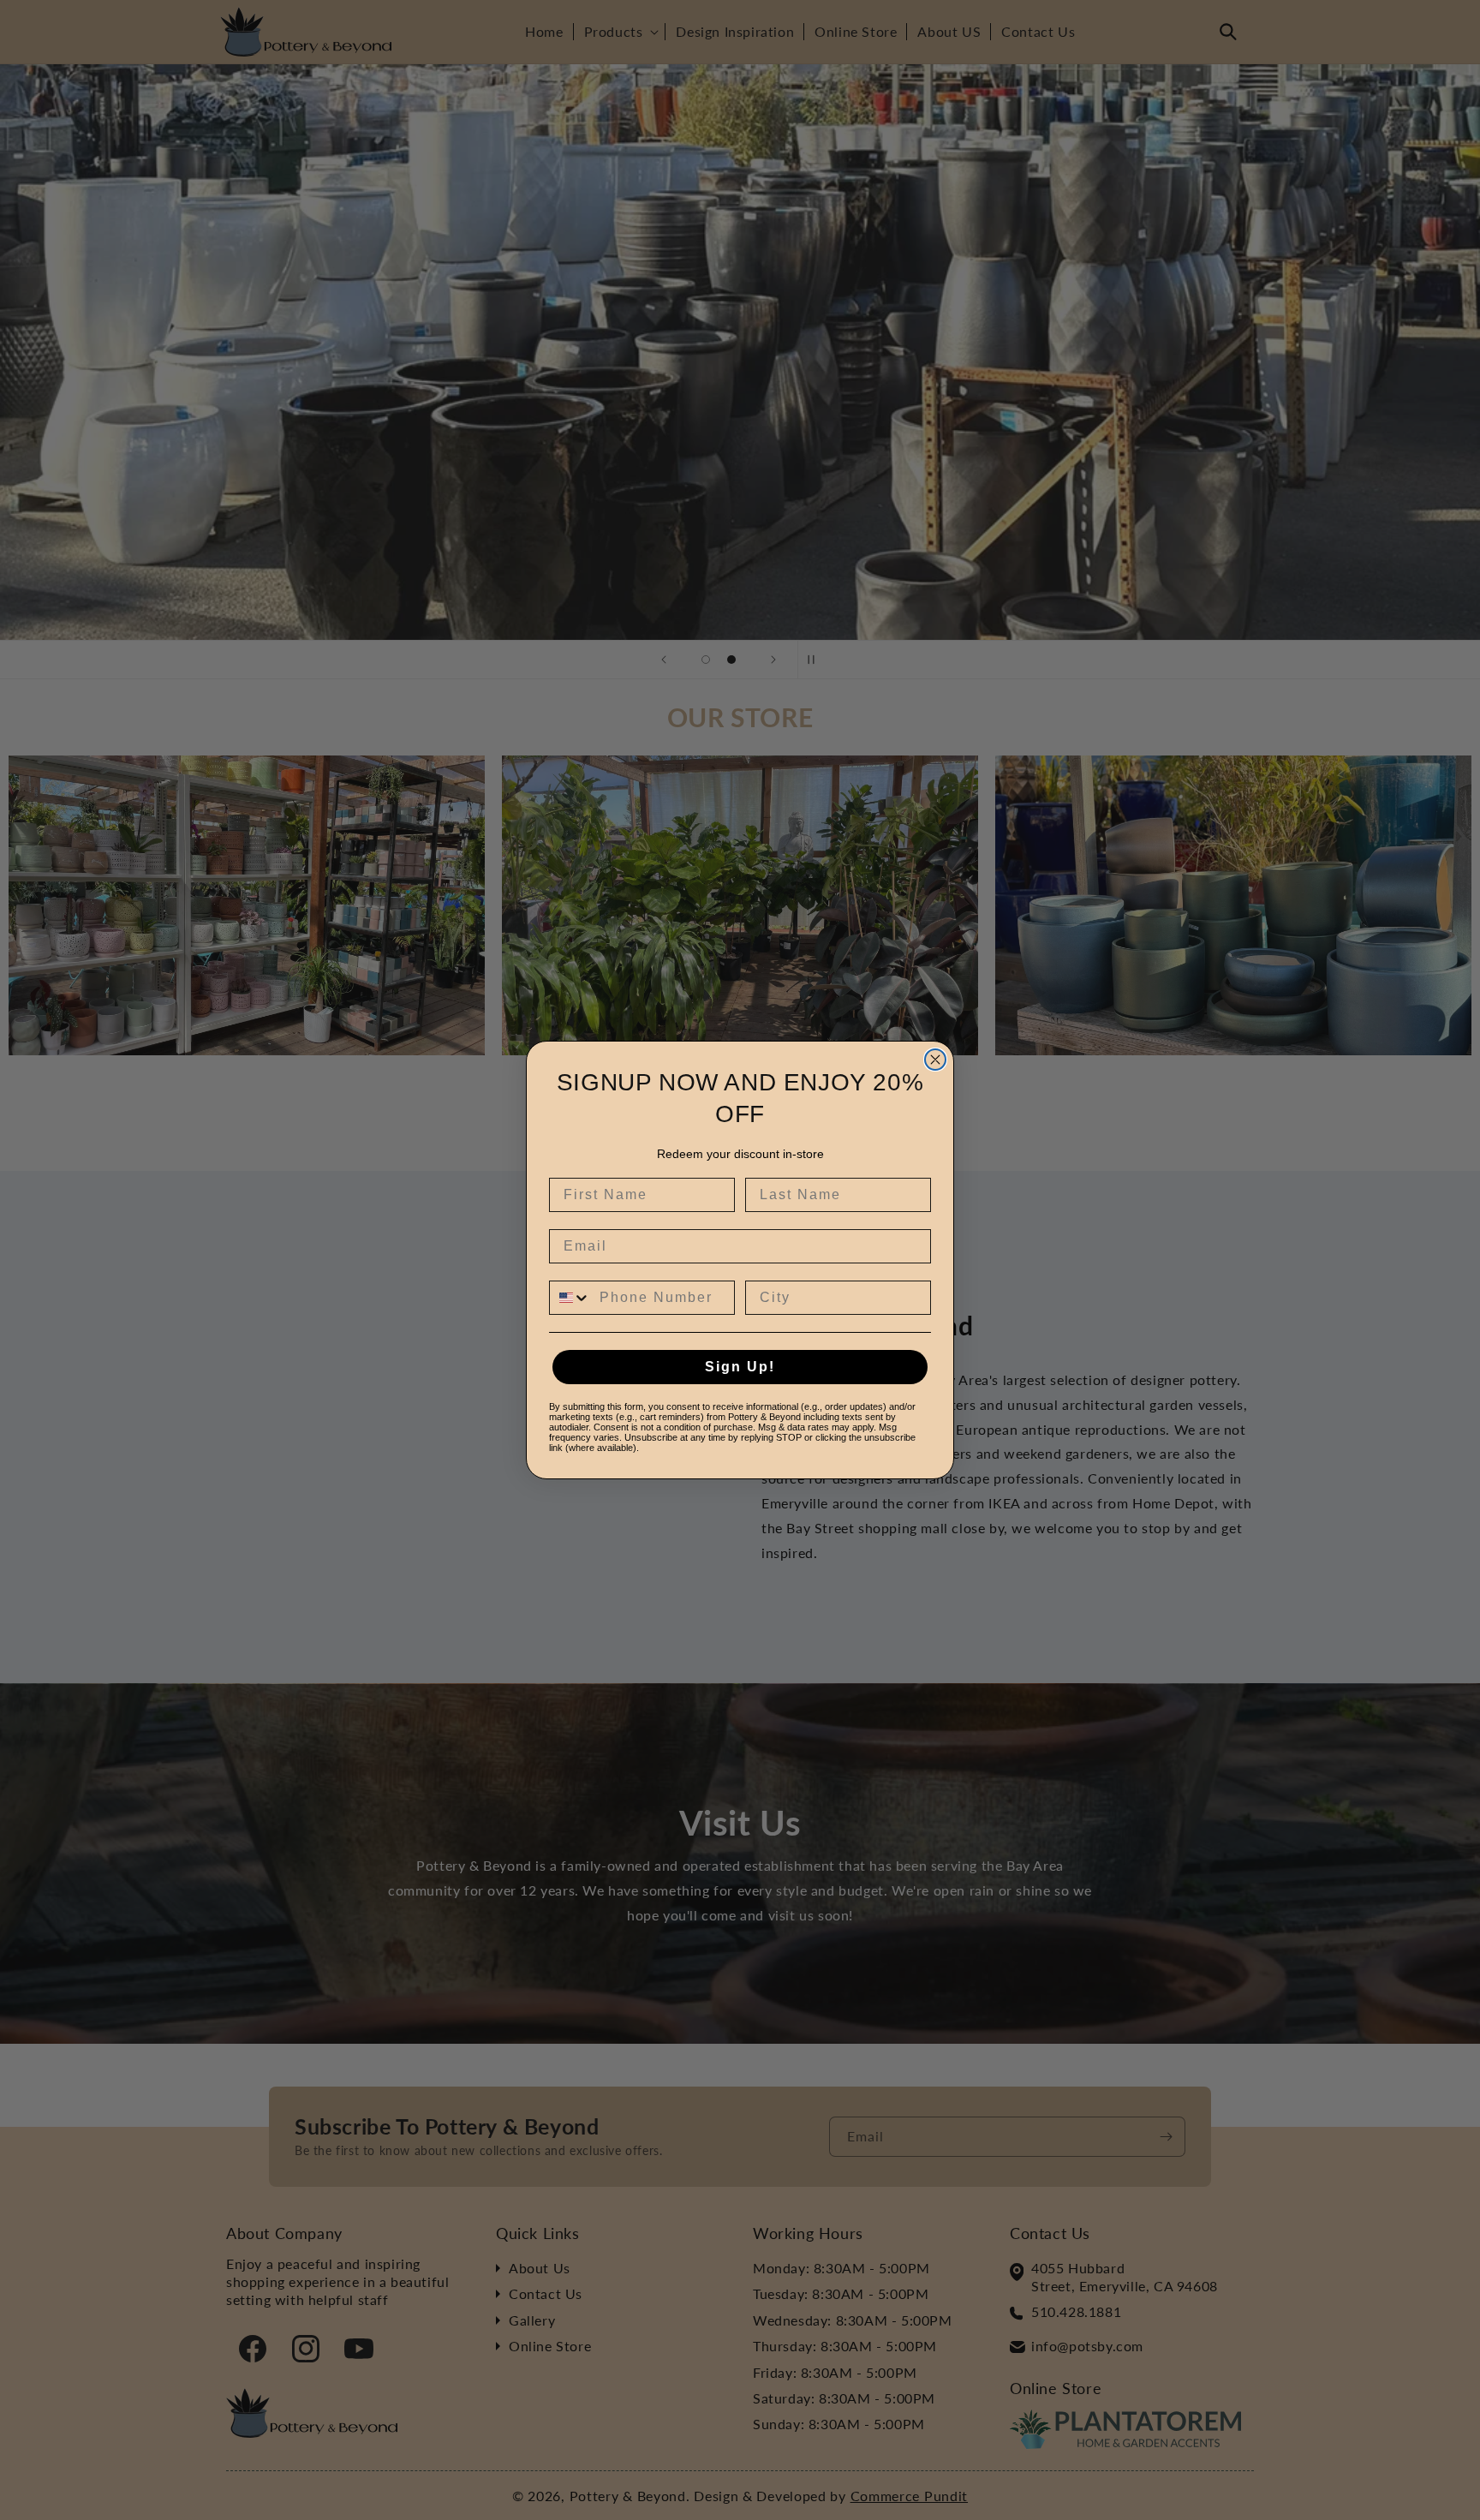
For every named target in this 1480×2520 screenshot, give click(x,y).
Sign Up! (740, 1367)
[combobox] (570, 1298)
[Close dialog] (935, 1060)
